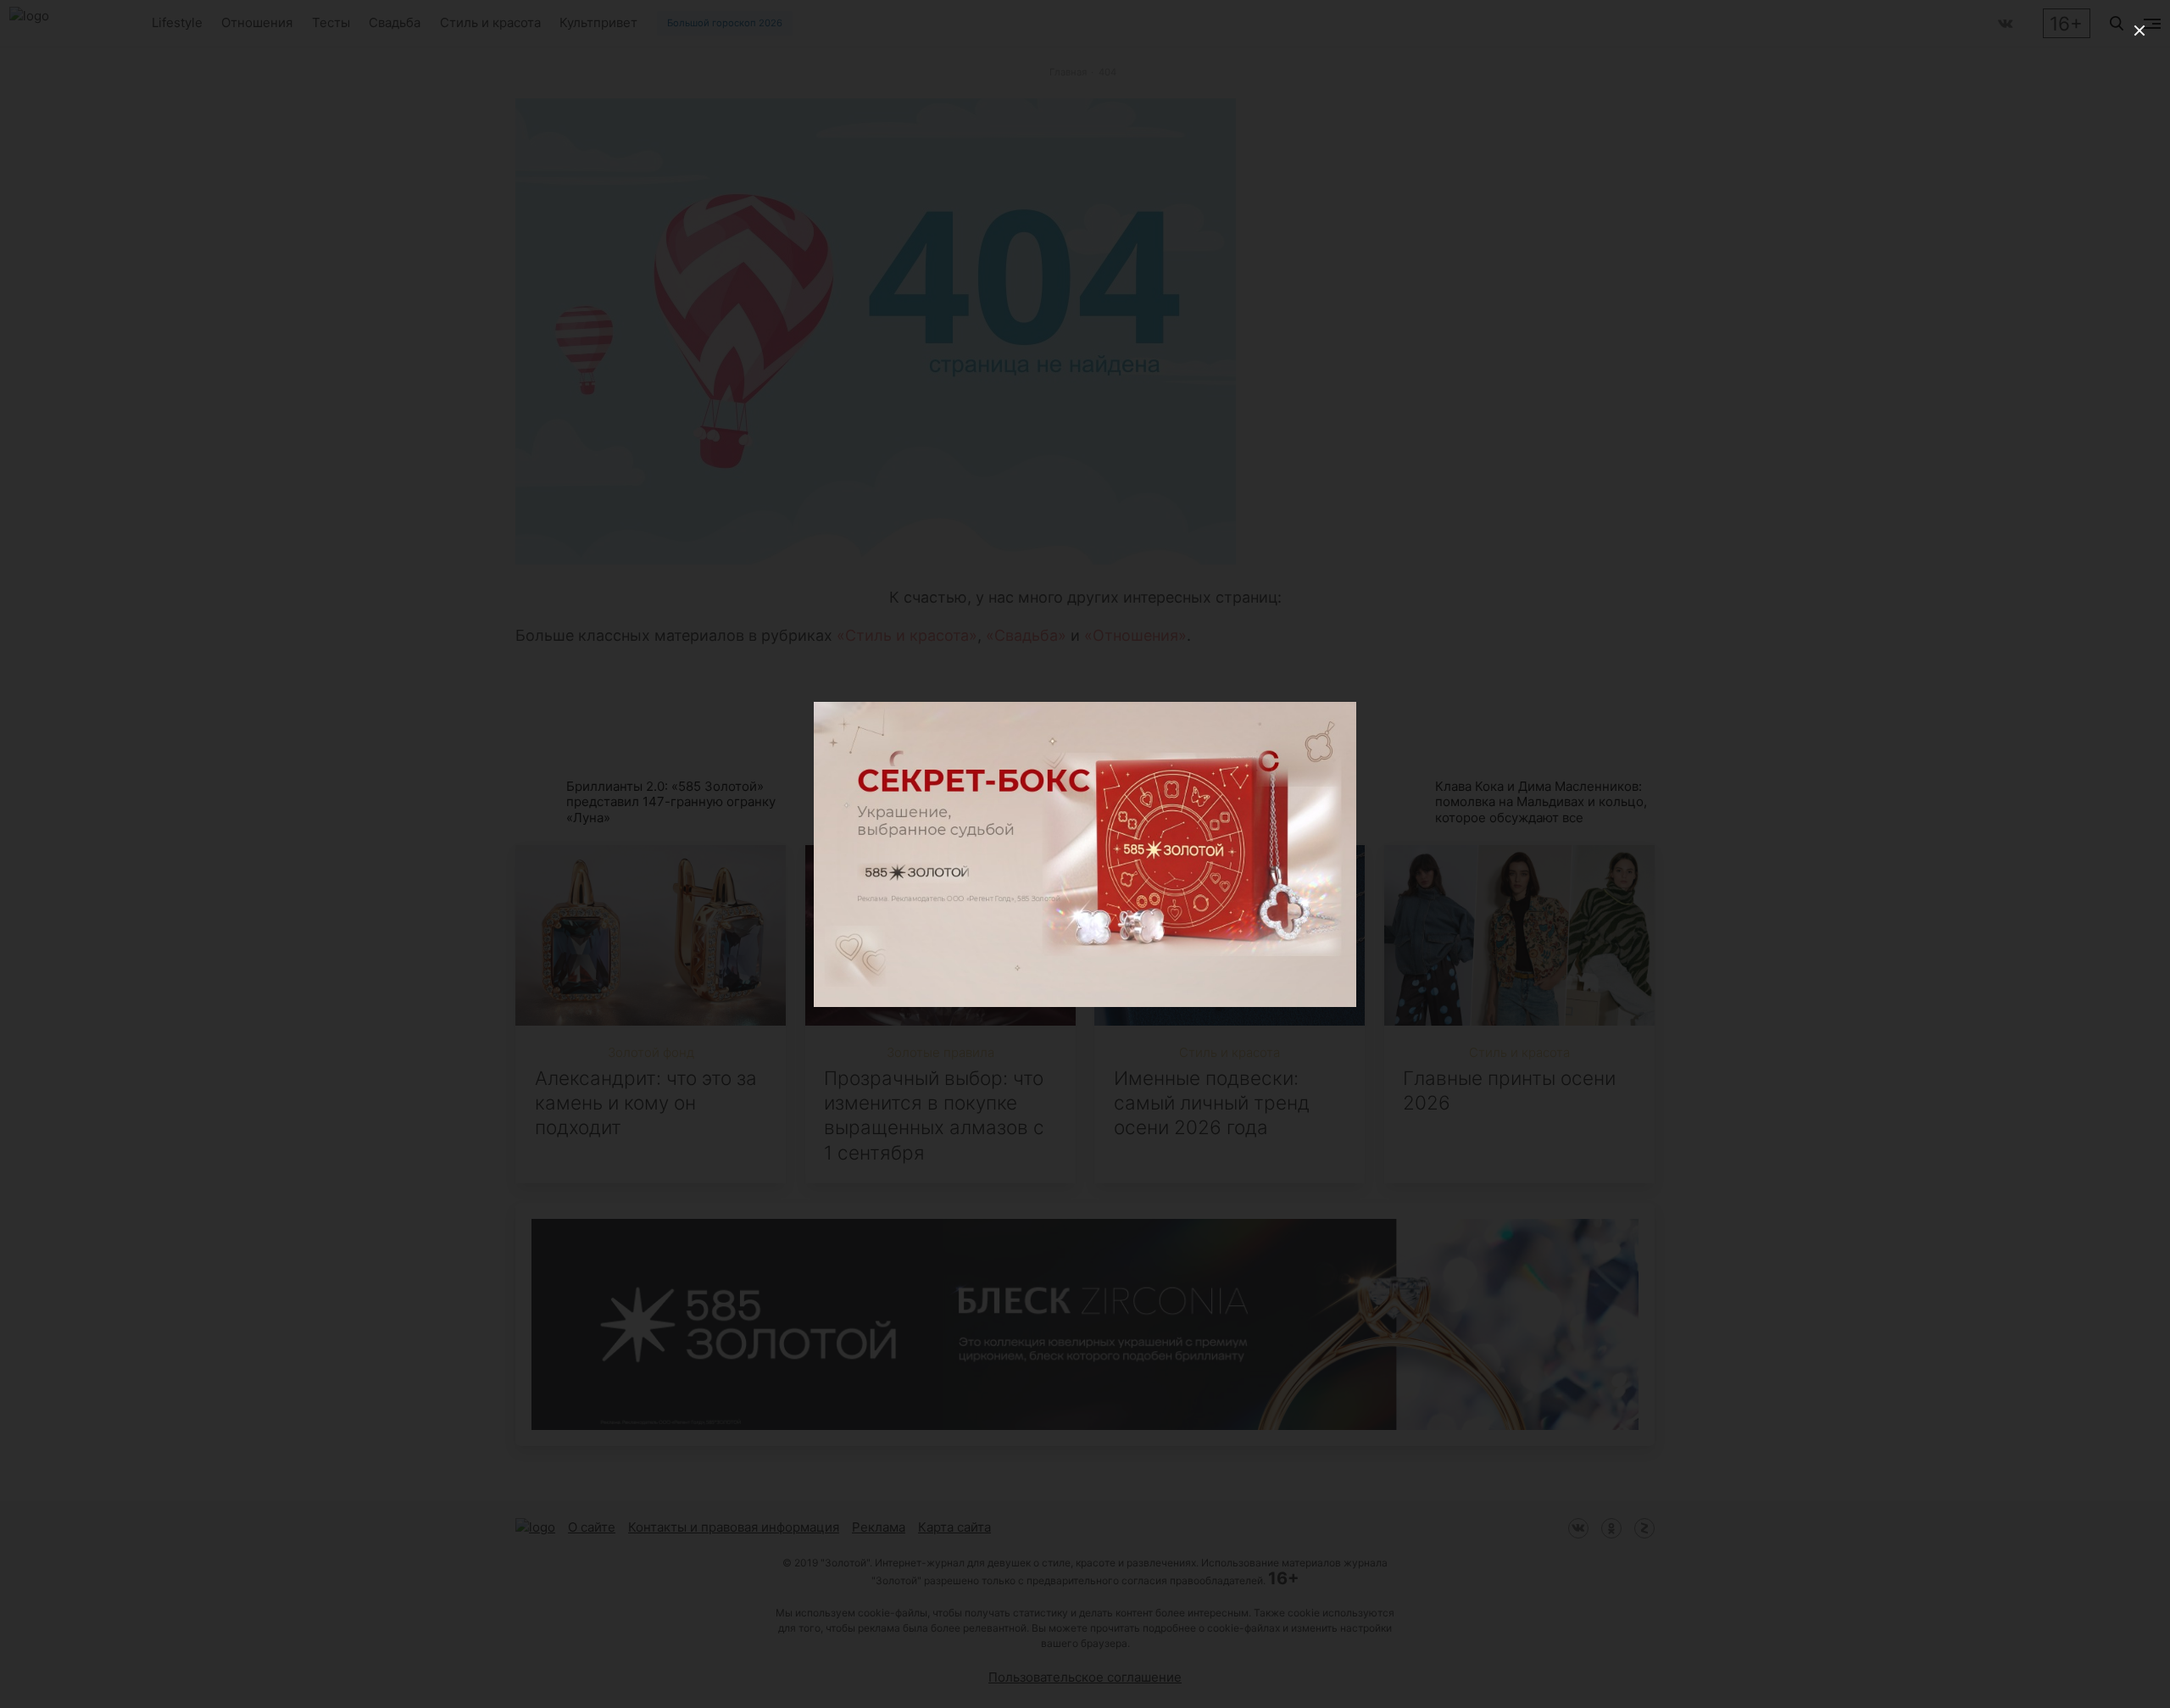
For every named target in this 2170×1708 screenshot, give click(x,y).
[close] (2139, 31)
